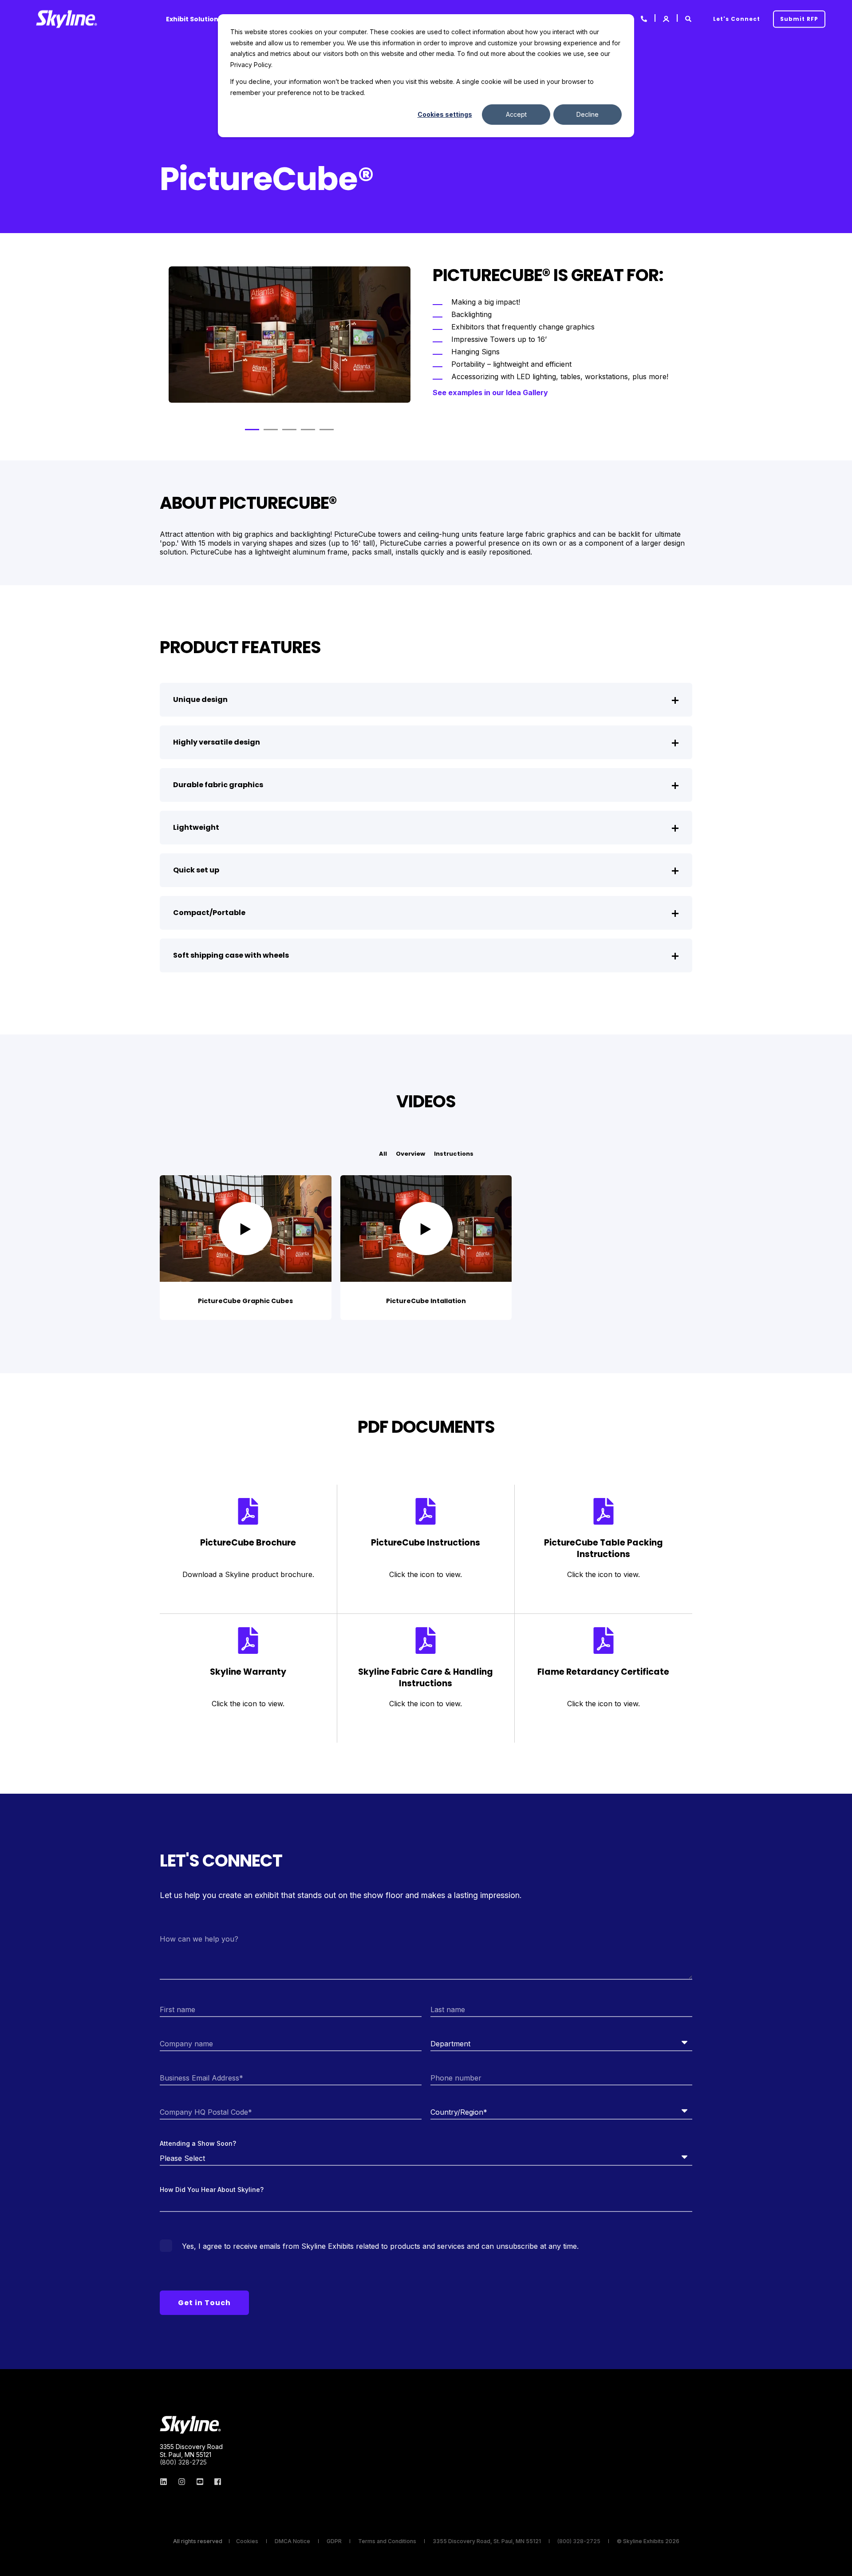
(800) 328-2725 (183, 2462)
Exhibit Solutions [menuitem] (194, 19)
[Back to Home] (67, 19)
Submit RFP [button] (799, 19)
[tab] (387, 1154)
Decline (588, 114)
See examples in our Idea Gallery (490, 392)
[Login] (667, 18)
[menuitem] (247, 2541)
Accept (516, 114)
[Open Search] (689, 18)
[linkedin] (166, 2482)
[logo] (190, 2425)
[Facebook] (215, 2482)
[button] (252, 430)
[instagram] (182, 2482)
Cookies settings (445, 114)
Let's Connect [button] (737, 19)
